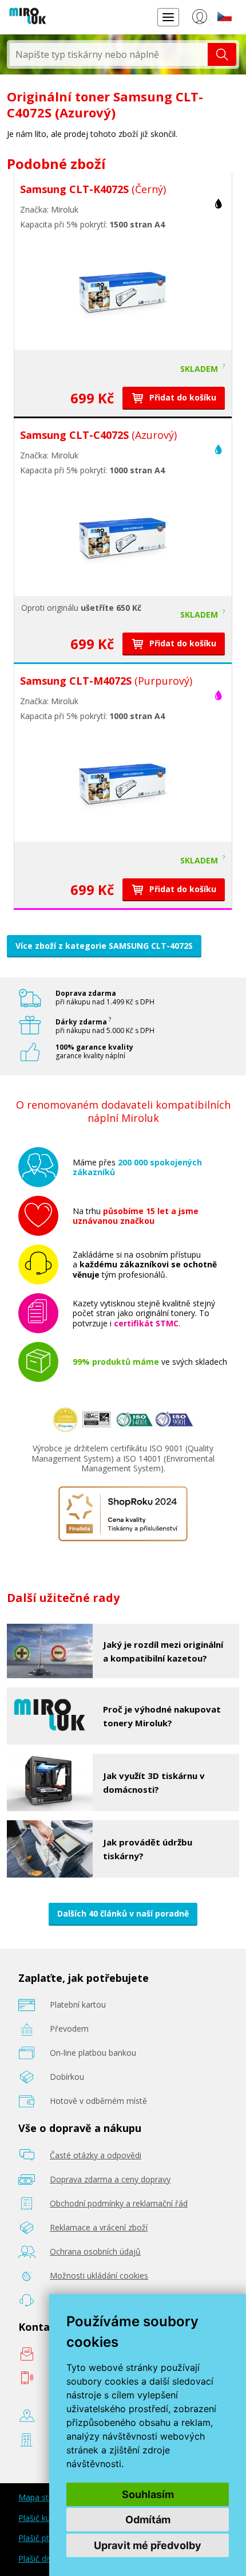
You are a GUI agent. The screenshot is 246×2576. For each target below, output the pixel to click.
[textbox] (109, 54)
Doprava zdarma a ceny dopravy (110, 2179)
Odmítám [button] (148, 2520)
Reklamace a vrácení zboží (99, 2227)
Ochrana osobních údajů (95, 2251)
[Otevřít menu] (168, 17)
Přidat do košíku (182, 397)
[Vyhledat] (222, 54)
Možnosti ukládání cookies (99, 2275)
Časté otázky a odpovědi (96, 2155)
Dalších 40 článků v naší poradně (123, 1913)
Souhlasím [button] (148, 2494)
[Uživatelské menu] (199, 19)
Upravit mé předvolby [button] (148, 2545)
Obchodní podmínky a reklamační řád (119, 2203)
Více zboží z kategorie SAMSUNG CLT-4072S (104, 946)
